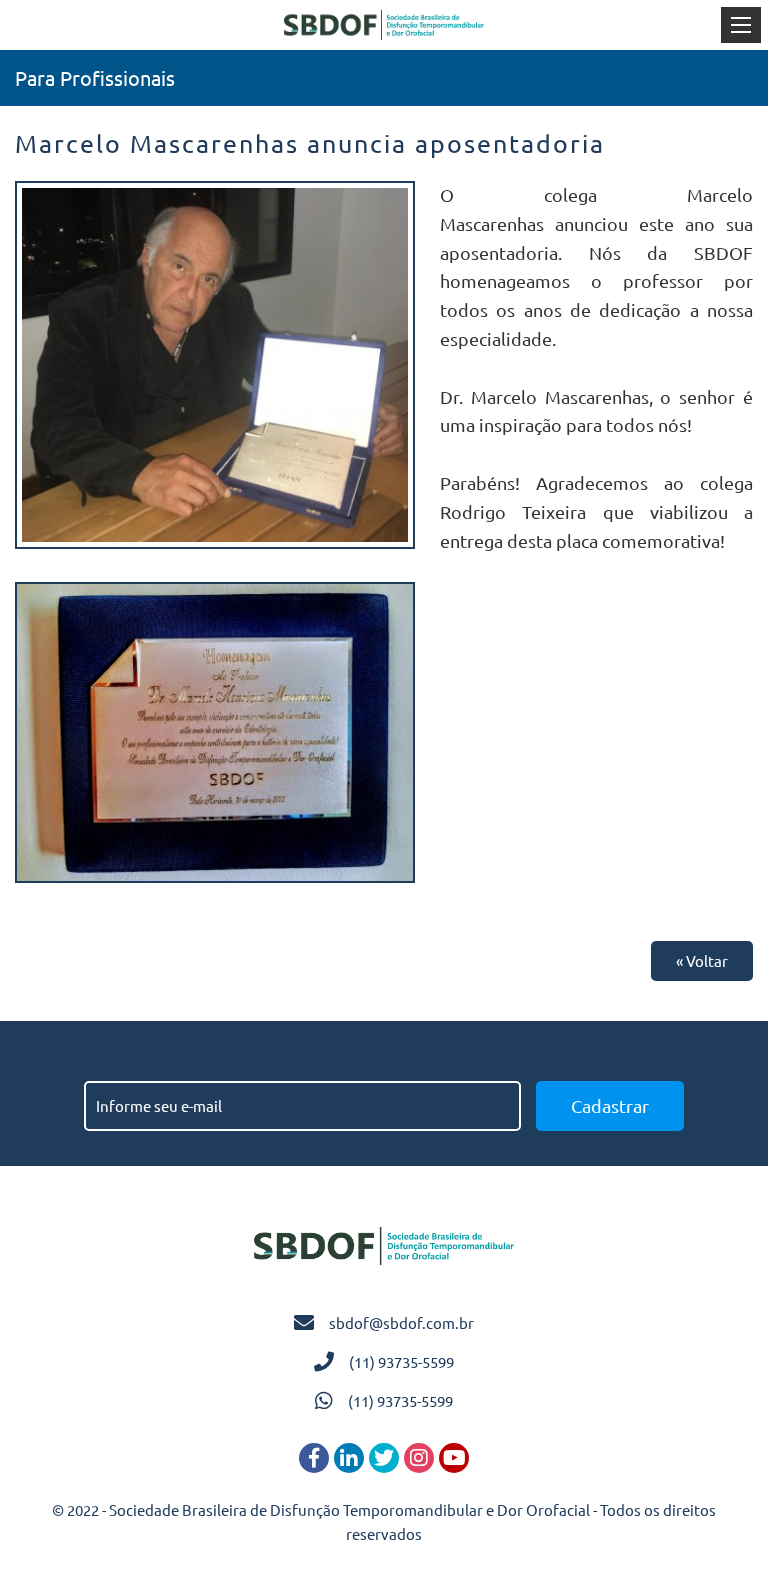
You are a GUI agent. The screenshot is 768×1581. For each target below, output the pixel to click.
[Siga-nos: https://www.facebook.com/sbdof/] (314, 1458)
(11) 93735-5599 (401, 1361)
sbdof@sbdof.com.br (401, 1322)
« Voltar (702, 960)
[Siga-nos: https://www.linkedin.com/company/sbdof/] (349, 1458)
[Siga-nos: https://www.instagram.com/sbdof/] (419, 1458)
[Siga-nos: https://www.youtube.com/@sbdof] (454, 1458)
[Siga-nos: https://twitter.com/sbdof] (384, 1458)
